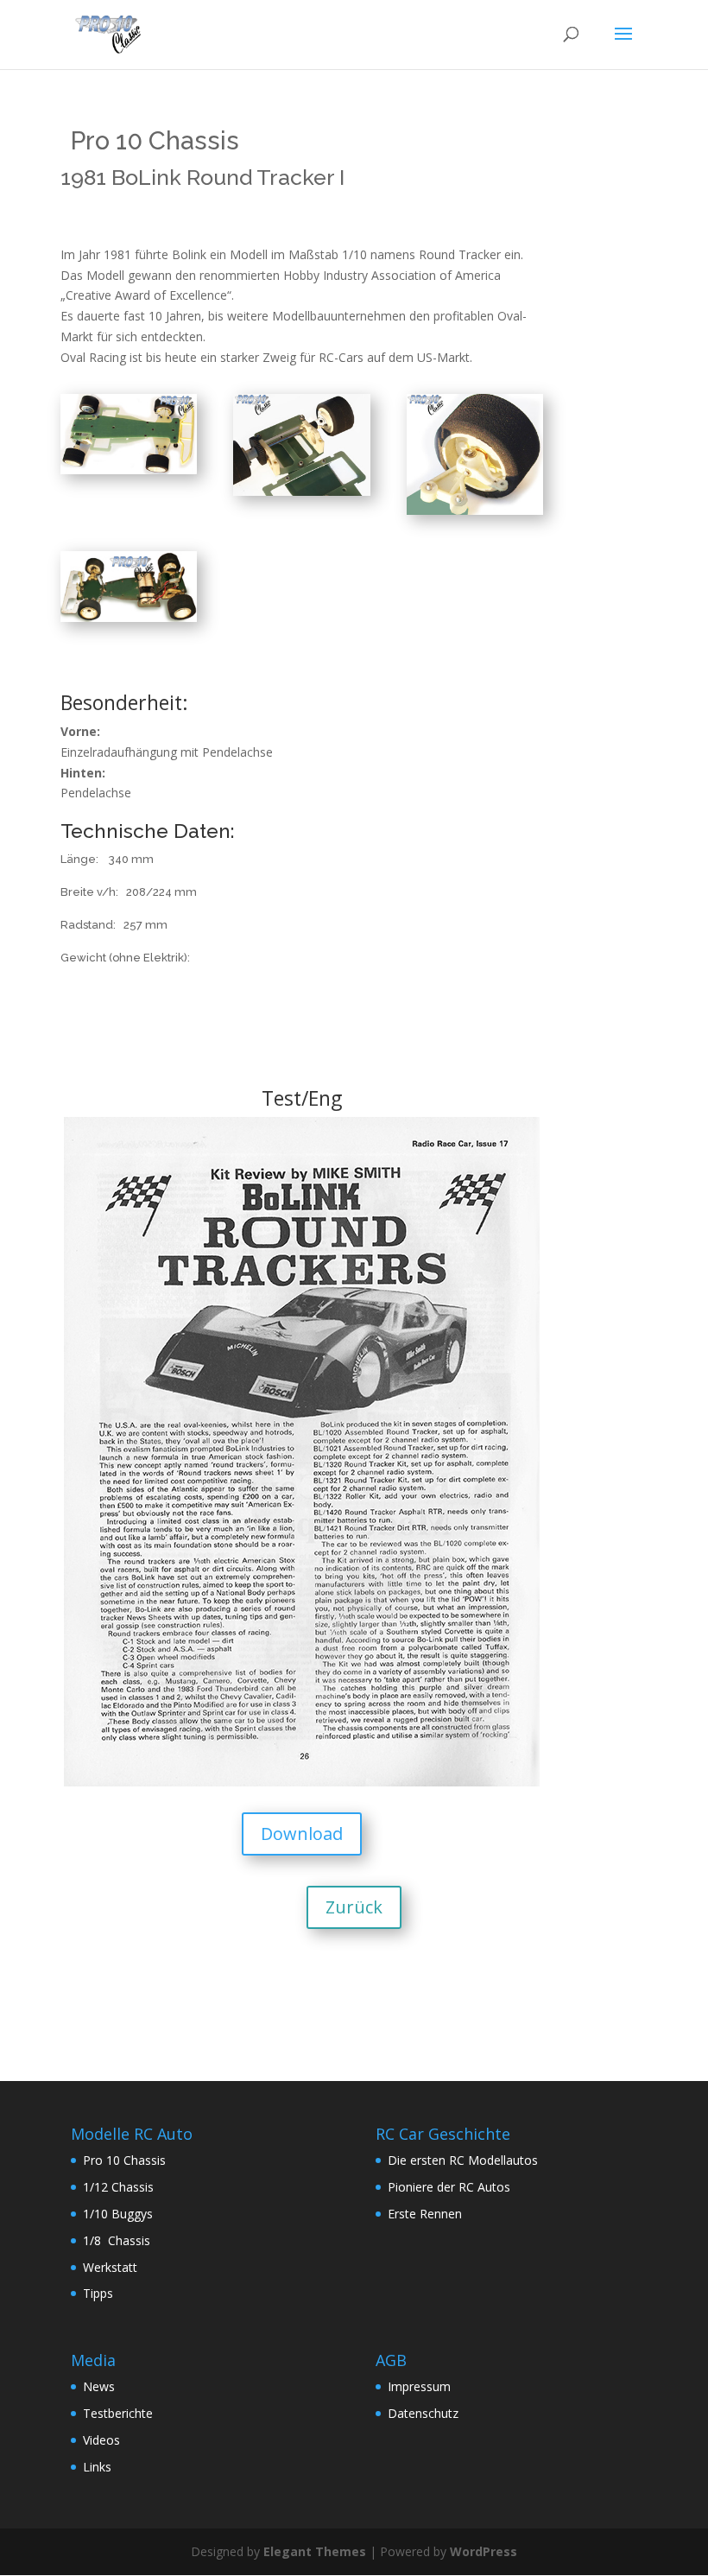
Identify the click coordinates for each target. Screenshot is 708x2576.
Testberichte (118, 2413)
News (99, 2386)
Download (302, 1834)
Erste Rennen (425, 2214)
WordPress (484, 2551)
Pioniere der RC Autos (449, 2187)
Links (97, 2467)
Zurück (354, 1907)
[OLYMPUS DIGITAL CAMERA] (129, 470)
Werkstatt (110, 2267)
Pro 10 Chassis (124, 2160)
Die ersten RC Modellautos (463, 2160)
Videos (101, 2440)
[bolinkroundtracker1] (129, 617)
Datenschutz (423, 2413)
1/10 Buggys (118, 2214)
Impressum (419, 2386)
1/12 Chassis (118, 2187)
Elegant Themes (315, 2551)
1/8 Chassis (117, 2240)
